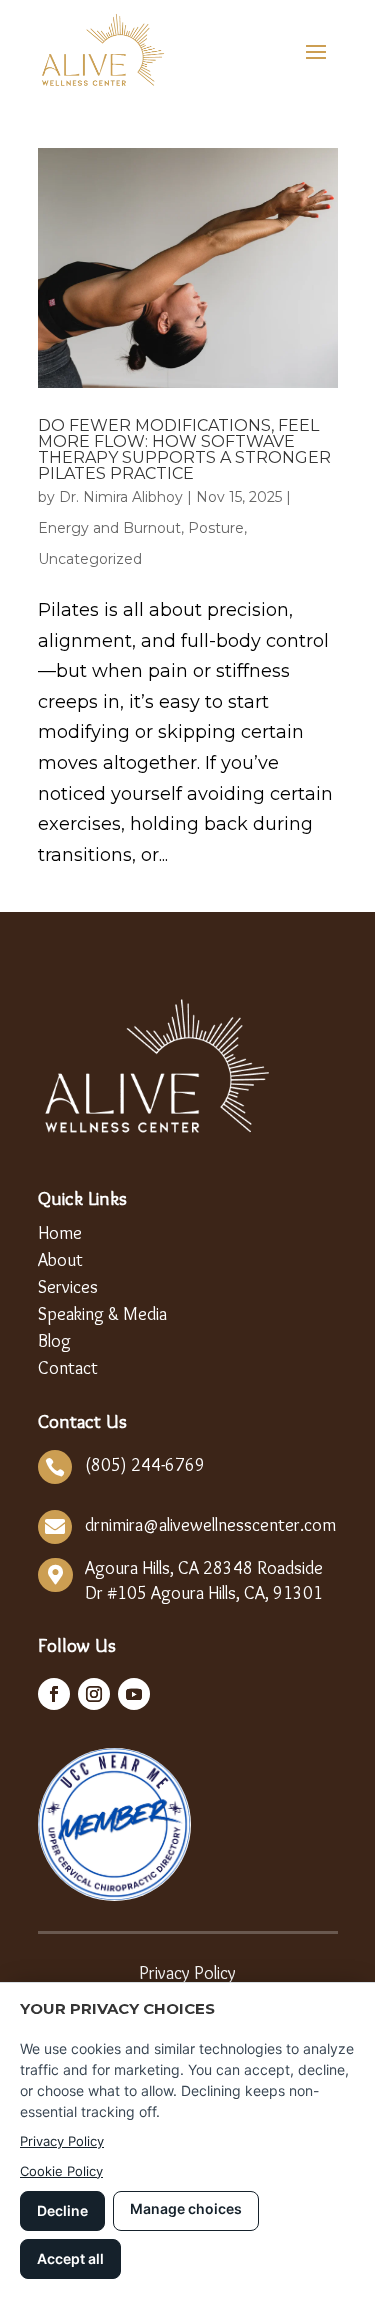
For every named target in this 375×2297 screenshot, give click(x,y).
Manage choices (186, 2208)
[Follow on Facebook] (54, 1694)
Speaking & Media (102, 1315)
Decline (62, 2210)
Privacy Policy (187, 1975)
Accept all (70, 2258)
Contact (68, 1369)
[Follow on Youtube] (134, 1694)
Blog (54, 1342)
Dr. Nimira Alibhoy (121, 497)
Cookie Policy (61, 2171)
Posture (216, 528)
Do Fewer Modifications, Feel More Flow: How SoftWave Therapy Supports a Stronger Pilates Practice (184, 449)
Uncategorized (90, 559)
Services (68, 1288)
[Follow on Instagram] (94, 1694)
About (60, 1261)
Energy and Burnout (109, 528)
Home (60, 1234)
